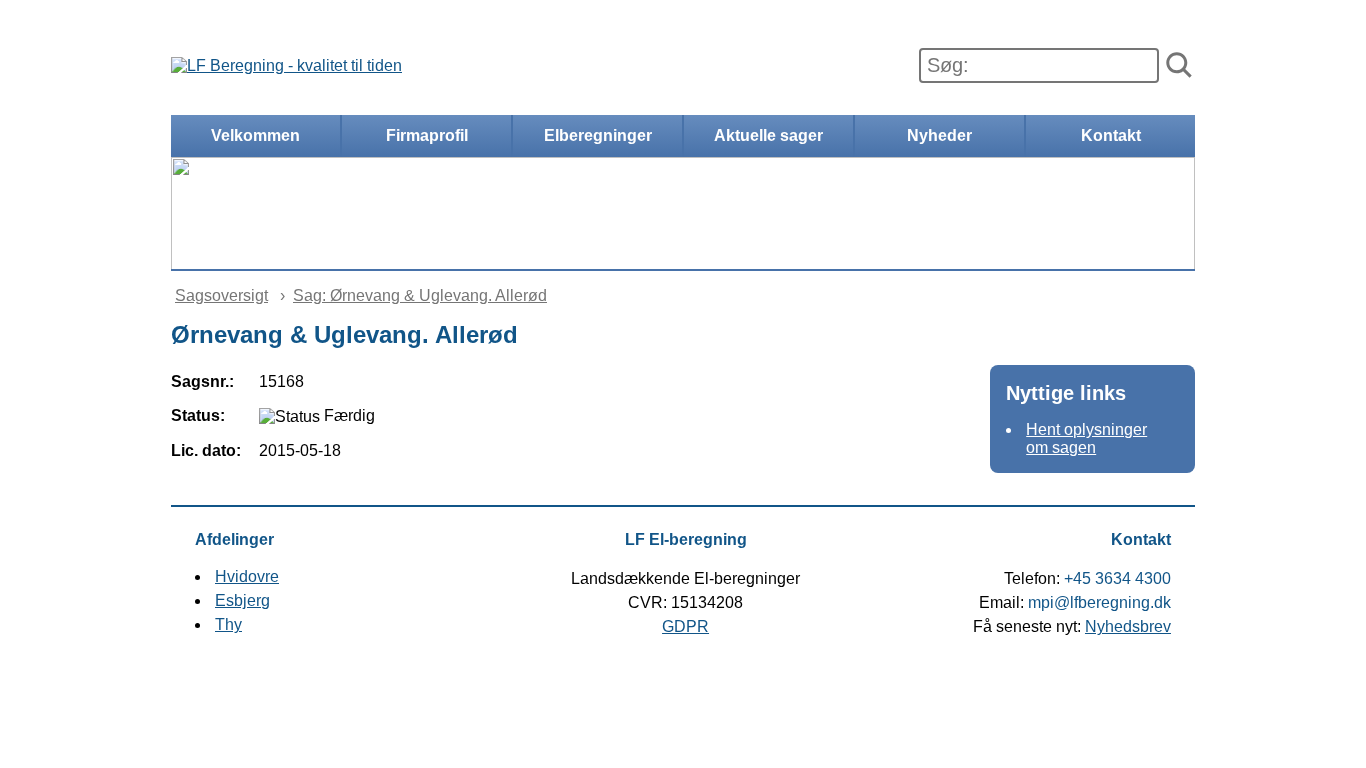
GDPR (685, 626)
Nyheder (939, 135)
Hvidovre (247, 576)
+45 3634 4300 (1117, 578)
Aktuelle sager (768, 135)
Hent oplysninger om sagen (1086, 438)
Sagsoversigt (221, 295)
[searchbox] (1039, 65)
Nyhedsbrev (1128, 626)
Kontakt (1111, 135)
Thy (228, 624)
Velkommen (255, 135)
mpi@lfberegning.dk (1099, 602)
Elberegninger (598, 135)
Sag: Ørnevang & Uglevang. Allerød (420, 295)
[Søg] (1179, 66)
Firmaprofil (427, 135)
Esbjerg (242, 600)
